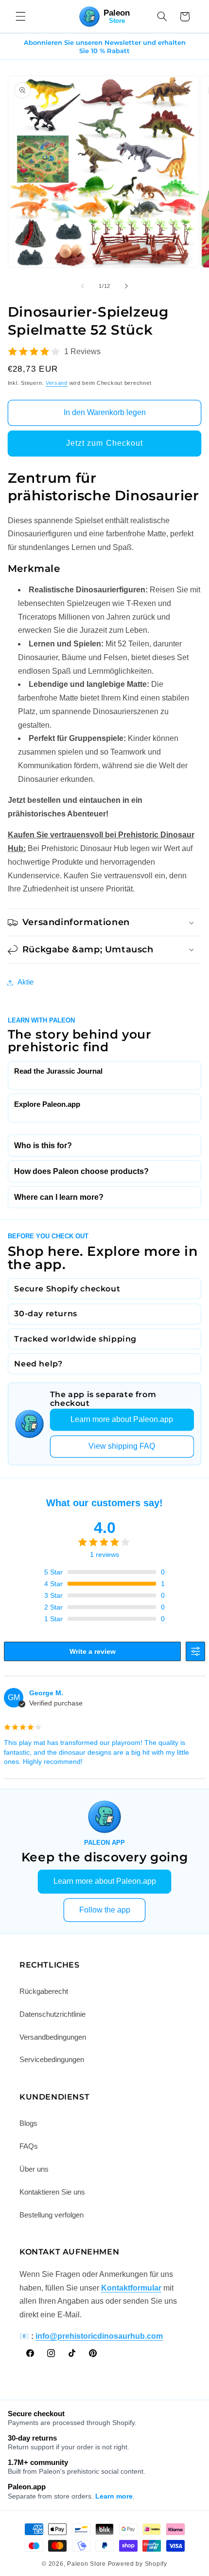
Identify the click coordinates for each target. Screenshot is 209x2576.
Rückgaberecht (44, 1991)
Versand (57, 383)
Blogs (28, 2123)
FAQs (29, 2146)
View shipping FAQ (122, 1446)
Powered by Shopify (138, 2564)
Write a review (93, 1651)
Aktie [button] (26, 982)
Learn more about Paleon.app (122, 1419)
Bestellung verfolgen (52, 2215)
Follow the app (105, 1910)
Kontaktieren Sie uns (52, 2192)
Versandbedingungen (53, 2037)
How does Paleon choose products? (81, 1171)
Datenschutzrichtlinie (52, 2014)
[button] (20, 17)
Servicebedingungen (52, 2060)
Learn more (114, 2496)
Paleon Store (87, 2564)
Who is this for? (43, 1146)
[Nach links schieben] (83, 286)
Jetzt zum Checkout (104, 443)
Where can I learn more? (59, 1197)
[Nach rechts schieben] (126, 286)
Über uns (34, 2169)
